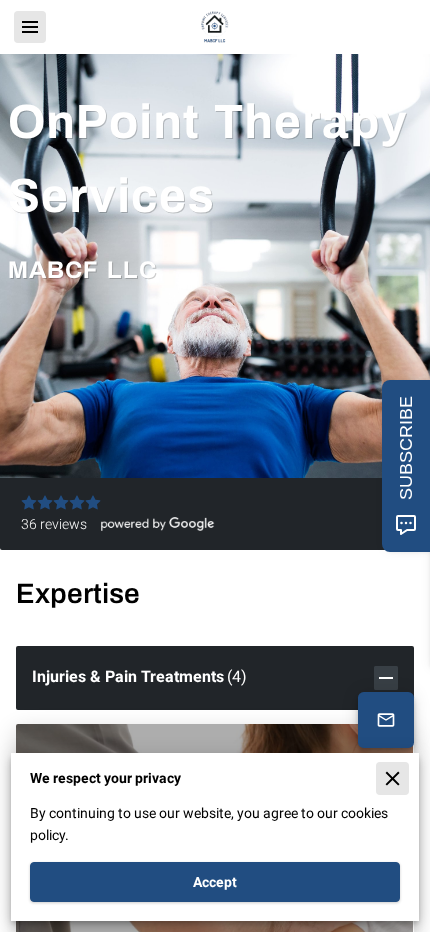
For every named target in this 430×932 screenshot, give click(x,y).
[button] (214, 678)
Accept (215, 882)
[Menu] (30, 27)
